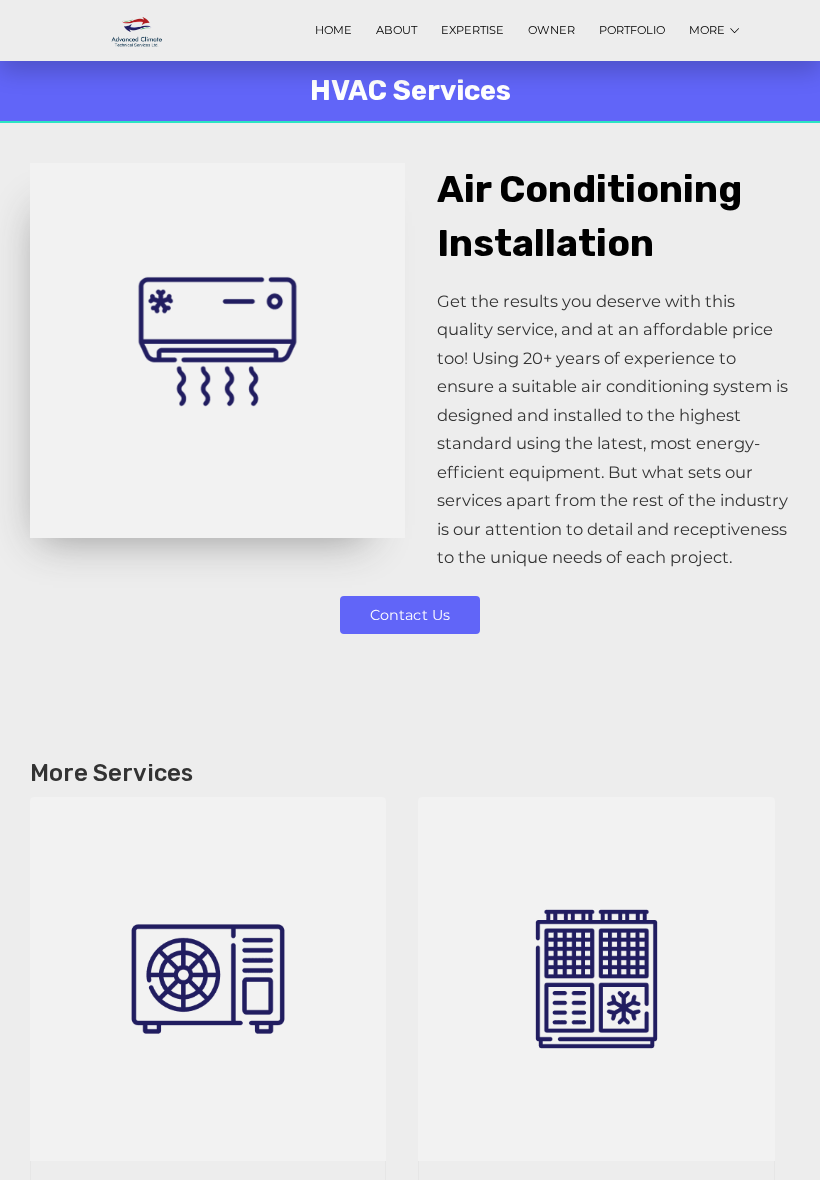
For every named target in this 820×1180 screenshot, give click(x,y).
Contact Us (410, 615)
